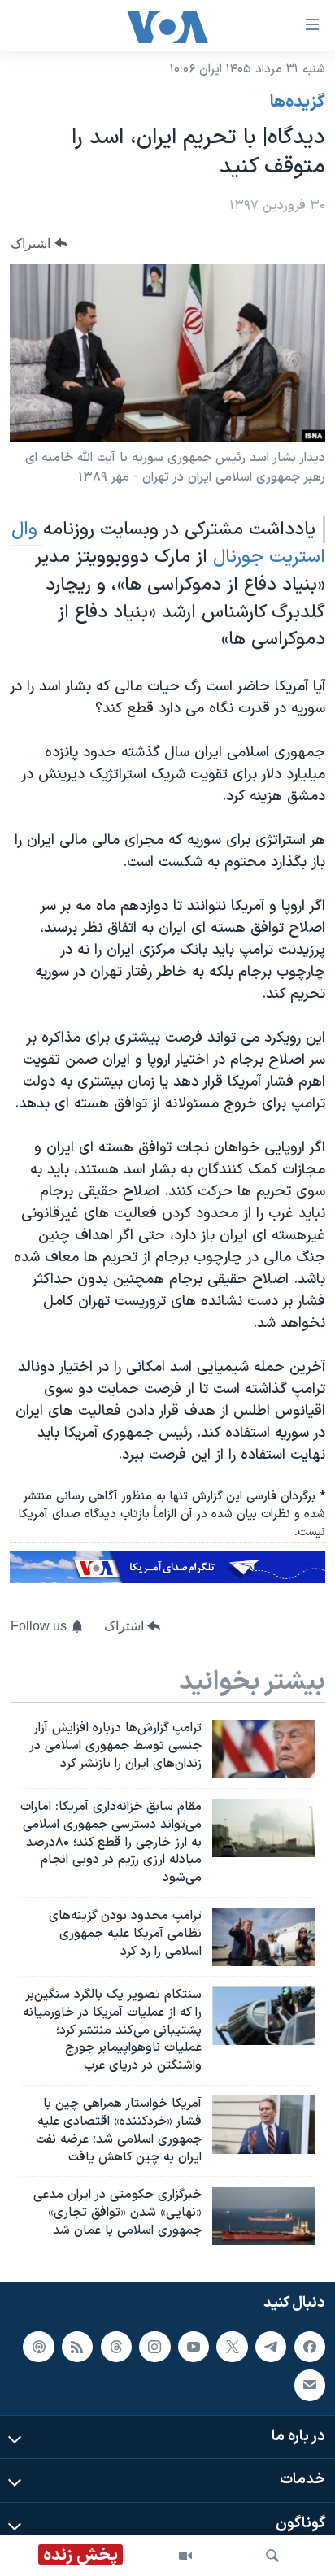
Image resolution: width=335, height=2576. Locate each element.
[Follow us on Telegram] (271, 2347)
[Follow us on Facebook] (310, 2347)
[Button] (39, 244)
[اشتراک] (310, 2385)
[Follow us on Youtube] (194, 2347)
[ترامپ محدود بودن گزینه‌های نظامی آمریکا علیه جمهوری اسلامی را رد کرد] (264, 1937)
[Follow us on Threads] (116, 2347)
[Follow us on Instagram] (154, 2347)
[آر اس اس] (77, 2347)
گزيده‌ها (298, 102)
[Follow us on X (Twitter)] (232, 2347)
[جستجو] (272, 2556)
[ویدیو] (185, 2556)
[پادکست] (38, 2347)
